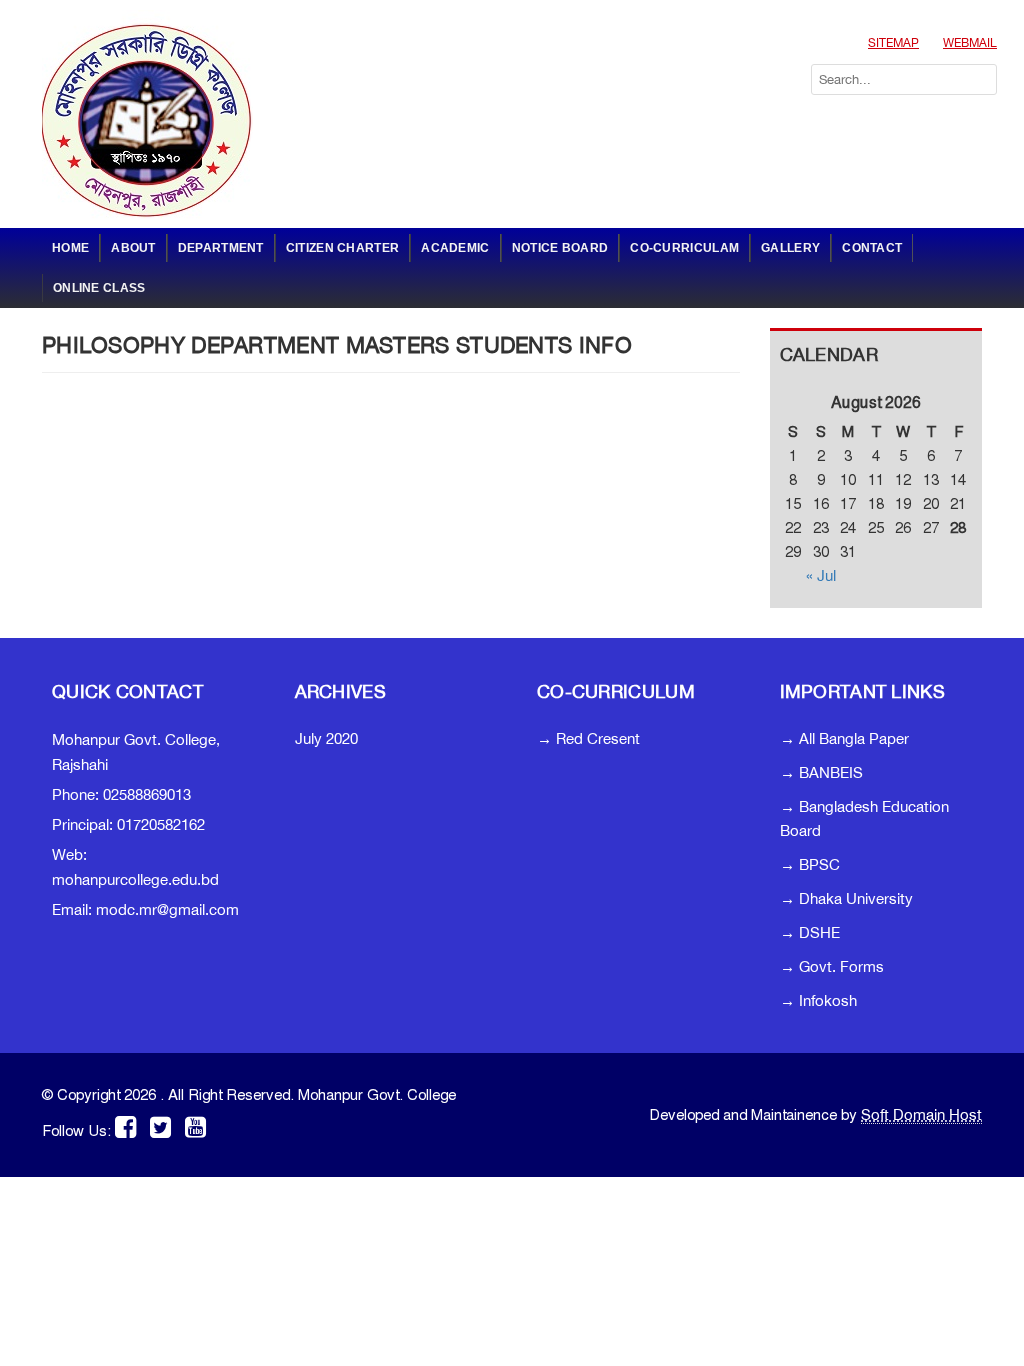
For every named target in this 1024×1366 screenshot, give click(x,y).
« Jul (821, 575)
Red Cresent (598, 738)
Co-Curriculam (684, 248)
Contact (872, 248)
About (133, 248)
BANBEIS (831, 772)
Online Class (99, 288)
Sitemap (893, 43)
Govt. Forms (841, 966)
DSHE (819, 932)
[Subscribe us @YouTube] (195, 1126)
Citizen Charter (343, 248)
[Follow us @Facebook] (128, 1126)
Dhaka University (856, 898)
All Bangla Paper (854, 738)
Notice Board (560, 248)
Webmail (970, 43)
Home (70, 248)
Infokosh (828, 1000)
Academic (455, 248)
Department (221, 248)
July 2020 (326, 738)
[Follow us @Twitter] (160, 1126)
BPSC (819, 864)
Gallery (790, 248)
